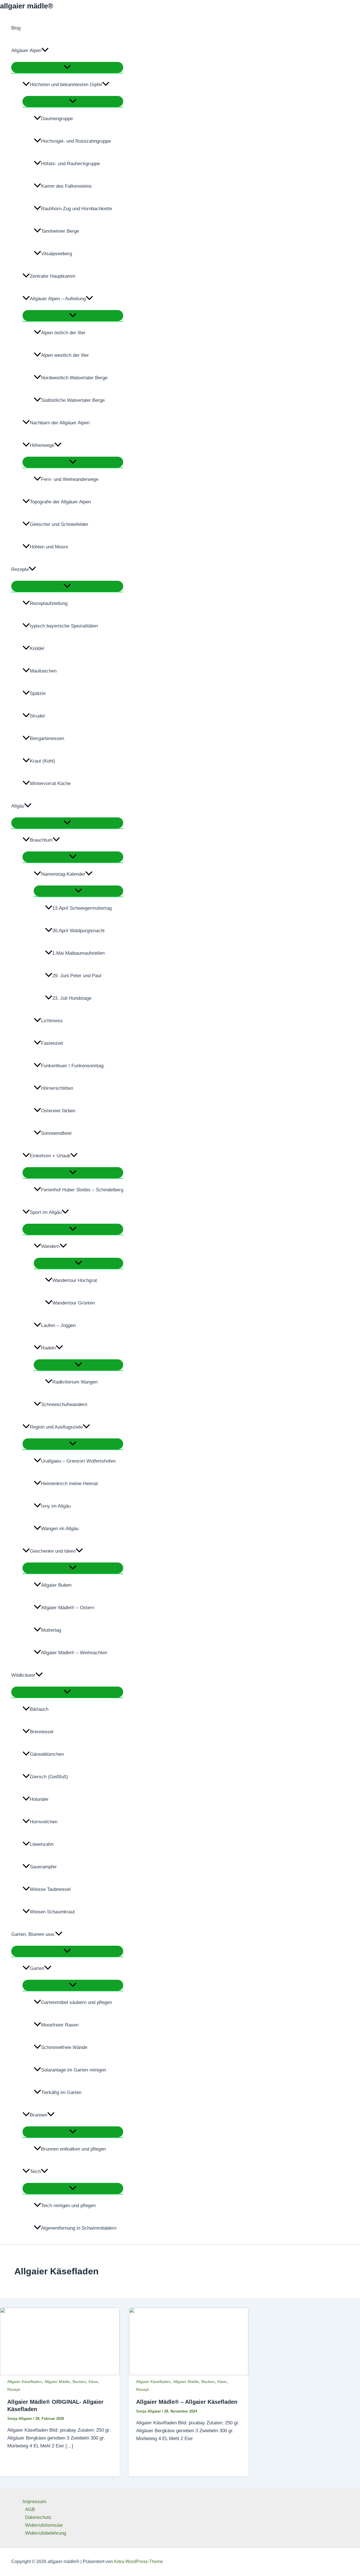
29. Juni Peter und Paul (77, 976)
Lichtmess (52, 1021)
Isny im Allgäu (56, 1506)
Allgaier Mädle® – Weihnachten (74, 1653)
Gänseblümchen (47, 1754)
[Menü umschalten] (67, 67)
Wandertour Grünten (74, 1303)
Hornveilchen (44, 1822)
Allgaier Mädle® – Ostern (68, 1608)
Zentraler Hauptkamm (53, 276)
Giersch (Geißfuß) (49, 1777)
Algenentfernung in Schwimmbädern (79, 2228)
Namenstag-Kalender (63, 874)
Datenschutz (38, 2517)
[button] (45, 51)
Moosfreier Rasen (60, 2025)
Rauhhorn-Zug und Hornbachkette (76, 209)
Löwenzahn (42, 1844)
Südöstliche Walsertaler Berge (73, 400)
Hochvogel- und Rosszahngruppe (76, 141)
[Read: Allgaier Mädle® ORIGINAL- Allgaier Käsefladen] (60, 2374)
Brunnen (39, 2115)
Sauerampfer (43, 1867)
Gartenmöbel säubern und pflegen (76, 2002)
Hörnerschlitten (57, 1088)
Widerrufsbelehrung (46, 2533)
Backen (79, 2382)
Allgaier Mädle (57, 2382)
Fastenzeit (52, 1043)
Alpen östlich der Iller (63, 333)
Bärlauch (39, 1709)
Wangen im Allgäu (60, 1529)
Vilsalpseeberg (57, 254)
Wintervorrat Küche (50, 783)
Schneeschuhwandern (64, 1404)
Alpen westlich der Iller (65, 355)
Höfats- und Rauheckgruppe (70, 164)
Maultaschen (43, 671)
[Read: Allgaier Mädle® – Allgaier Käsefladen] (189, 2374)
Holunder (39, 1799)
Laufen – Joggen (58, 1325)
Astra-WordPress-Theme (138, 2562)
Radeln (48, 1348)
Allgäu (18, 806)
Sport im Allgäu (46, 1212)
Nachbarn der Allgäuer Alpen (60, 423)
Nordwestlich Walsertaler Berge (74, 378)
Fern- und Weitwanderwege (70, 479)
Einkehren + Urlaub (50, 1156)
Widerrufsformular (44, 2525)
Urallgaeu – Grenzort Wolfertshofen (78, 1461)
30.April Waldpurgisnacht (78, 931)
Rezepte (20, 569)
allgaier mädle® (27, 6)
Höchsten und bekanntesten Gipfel (66, 85)
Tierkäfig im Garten (61, 2092)
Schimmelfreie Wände (64, 2047)
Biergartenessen (47, 738)
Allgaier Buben (56, 1585)
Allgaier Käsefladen (24, 2382)
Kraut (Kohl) (42, 761)
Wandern (50, 1246)
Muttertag (51, 1630)
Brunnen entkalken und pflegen (73, 2149)
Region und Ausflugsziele (56, 1427)
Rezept (14, 2389)
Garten (37, 1968)
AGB (30, 2509)
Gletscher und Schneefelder (59, 524)
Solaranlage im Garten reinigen (74, 2070)
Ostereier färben (58, 1111)
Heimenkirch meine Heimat (69, 1484)
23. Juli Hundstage (72, 998)
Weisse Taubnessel (50, 1889)
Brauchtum (41, 840)
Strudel (37, 716)
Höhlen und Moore (49, 547)
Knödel (37, 648)
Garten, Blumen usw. (33, 1934)
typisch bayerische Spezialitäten (64, 626)
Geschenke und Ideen (53, 1551)
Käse (93, 2382)
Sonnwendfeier (57, 1133)
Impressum (34, 2502)
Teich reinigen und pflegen (68, 2206)
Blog (16, 28)
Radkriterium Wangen (75, 1382)
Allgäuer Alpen (26, 51)
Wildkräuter (23, 1675)
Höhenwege (42, 445)
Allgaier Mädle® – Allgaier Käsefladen (187, 2402)
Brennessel (42, 1732)
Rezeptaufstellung (49, 603)
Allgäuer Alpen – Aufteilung (58, 299)
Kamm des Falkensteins (66, 186)
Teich (35, 2172)
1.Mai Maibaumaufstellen (78, 953)
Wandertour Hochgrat (75, 1280)
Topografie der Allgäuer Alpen (60, 502)
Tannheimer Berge (60, 231)
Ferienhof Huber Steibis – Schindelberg (82, 1190)
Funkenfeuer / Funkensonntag (72, 1066)
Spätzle (38, 693)
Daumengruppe (57, 119)
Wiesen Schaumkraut (52, 1912)
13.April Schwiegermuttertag (82, 908)
